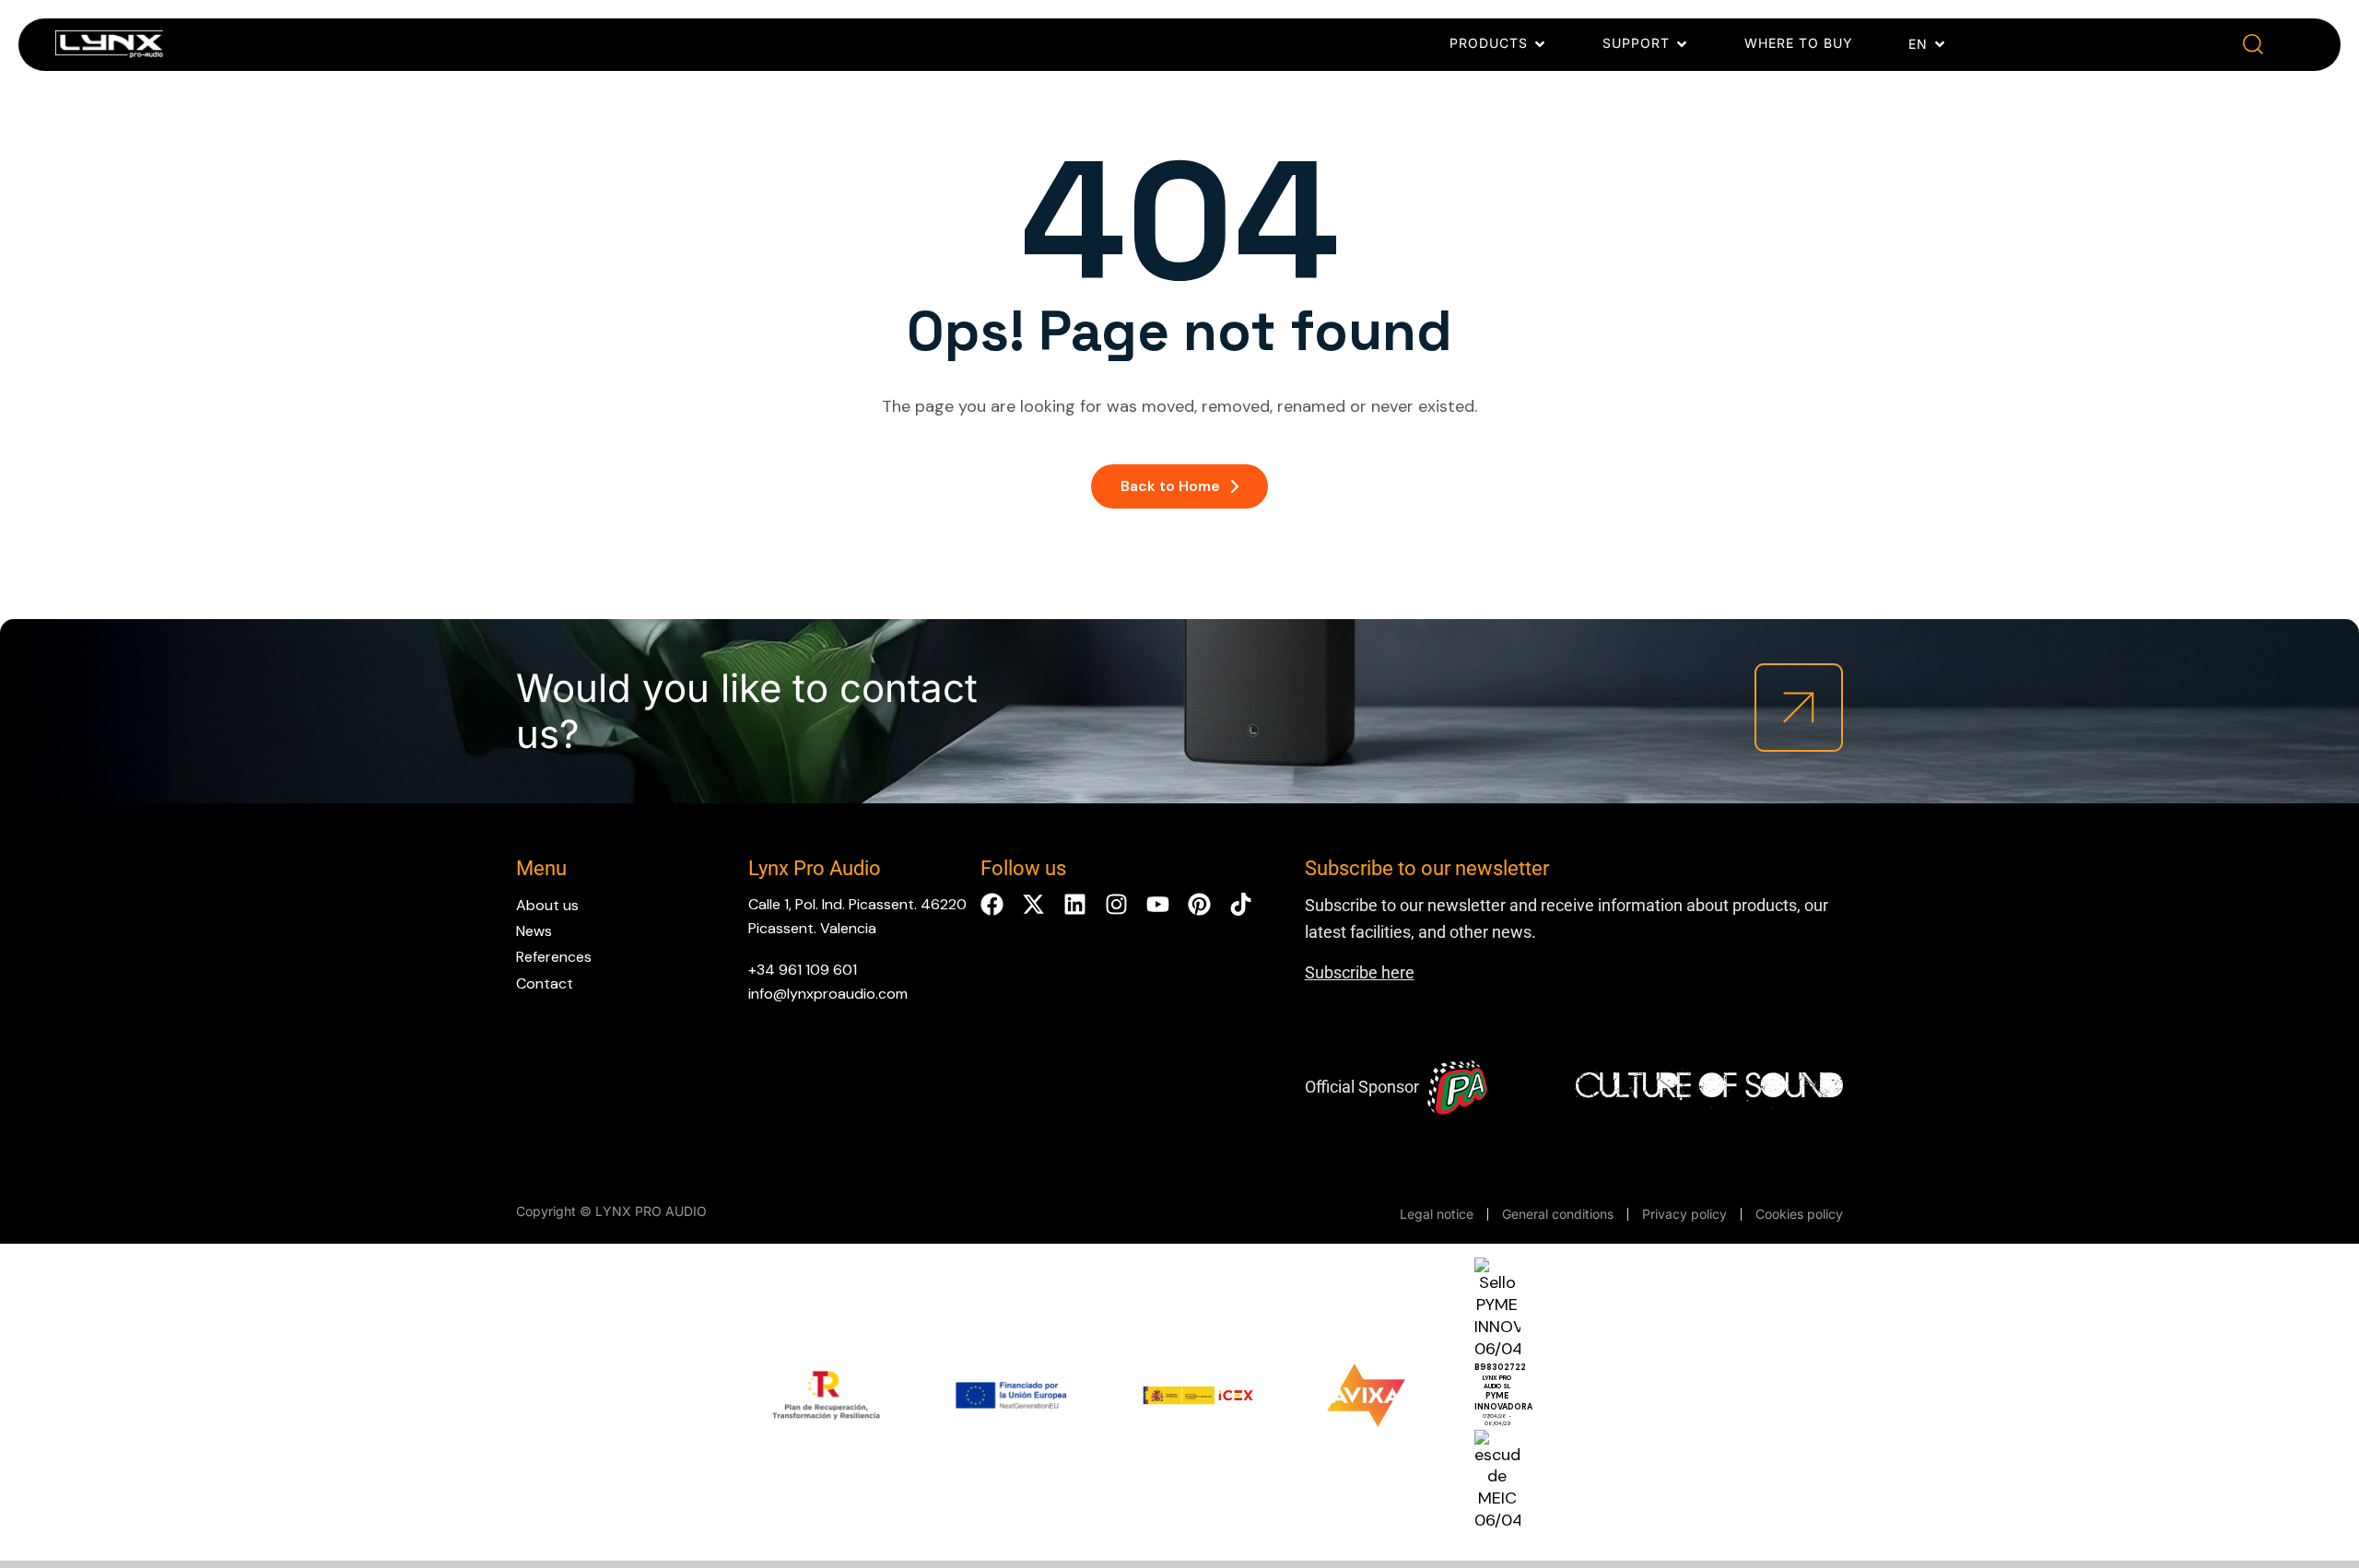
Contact (545, 983)
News (534, 931)
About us (547, 905)
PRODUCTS (1489, 43)
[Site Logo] (109, 48)
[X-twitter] (1033, 904)
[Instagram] (1116, 904)
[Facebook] (992, 904)
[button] (2253, 45)
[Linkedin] (1075, 904)
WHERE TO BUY (1799, 43)
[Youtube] (1158, 904)
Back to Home (1170, 486)
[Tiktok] (1241, 904)
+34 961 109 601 (803, 970)
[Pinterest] (1199, 904)
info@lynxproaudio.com (828, 994)
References (554, 957)
